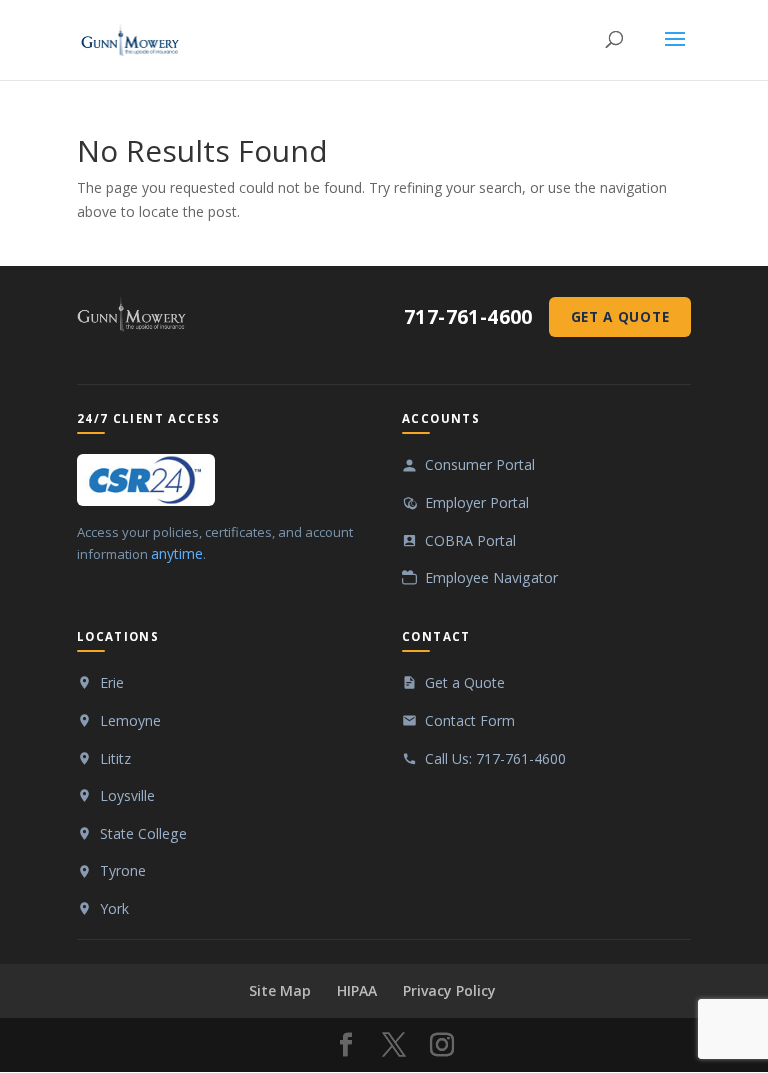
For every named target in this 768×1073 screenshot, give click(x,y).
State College (143, 833)
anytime (177, 553)
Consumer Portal (480, 464)
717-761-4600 (468, 317)
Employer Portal (477, 502)
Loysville (127, 795)
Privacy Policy (449, 990)
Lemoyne (130, 720)
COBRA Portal (470, 540)
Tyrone (123, 870)
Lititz (115, 758)
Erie (112, 682)
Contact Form (470, 720)
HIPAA (357, 990)
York (114, 908)
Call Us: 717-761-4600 (495, 758)
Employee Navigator (491, 577)
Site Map (280, 990)
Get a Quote (620, 316)
